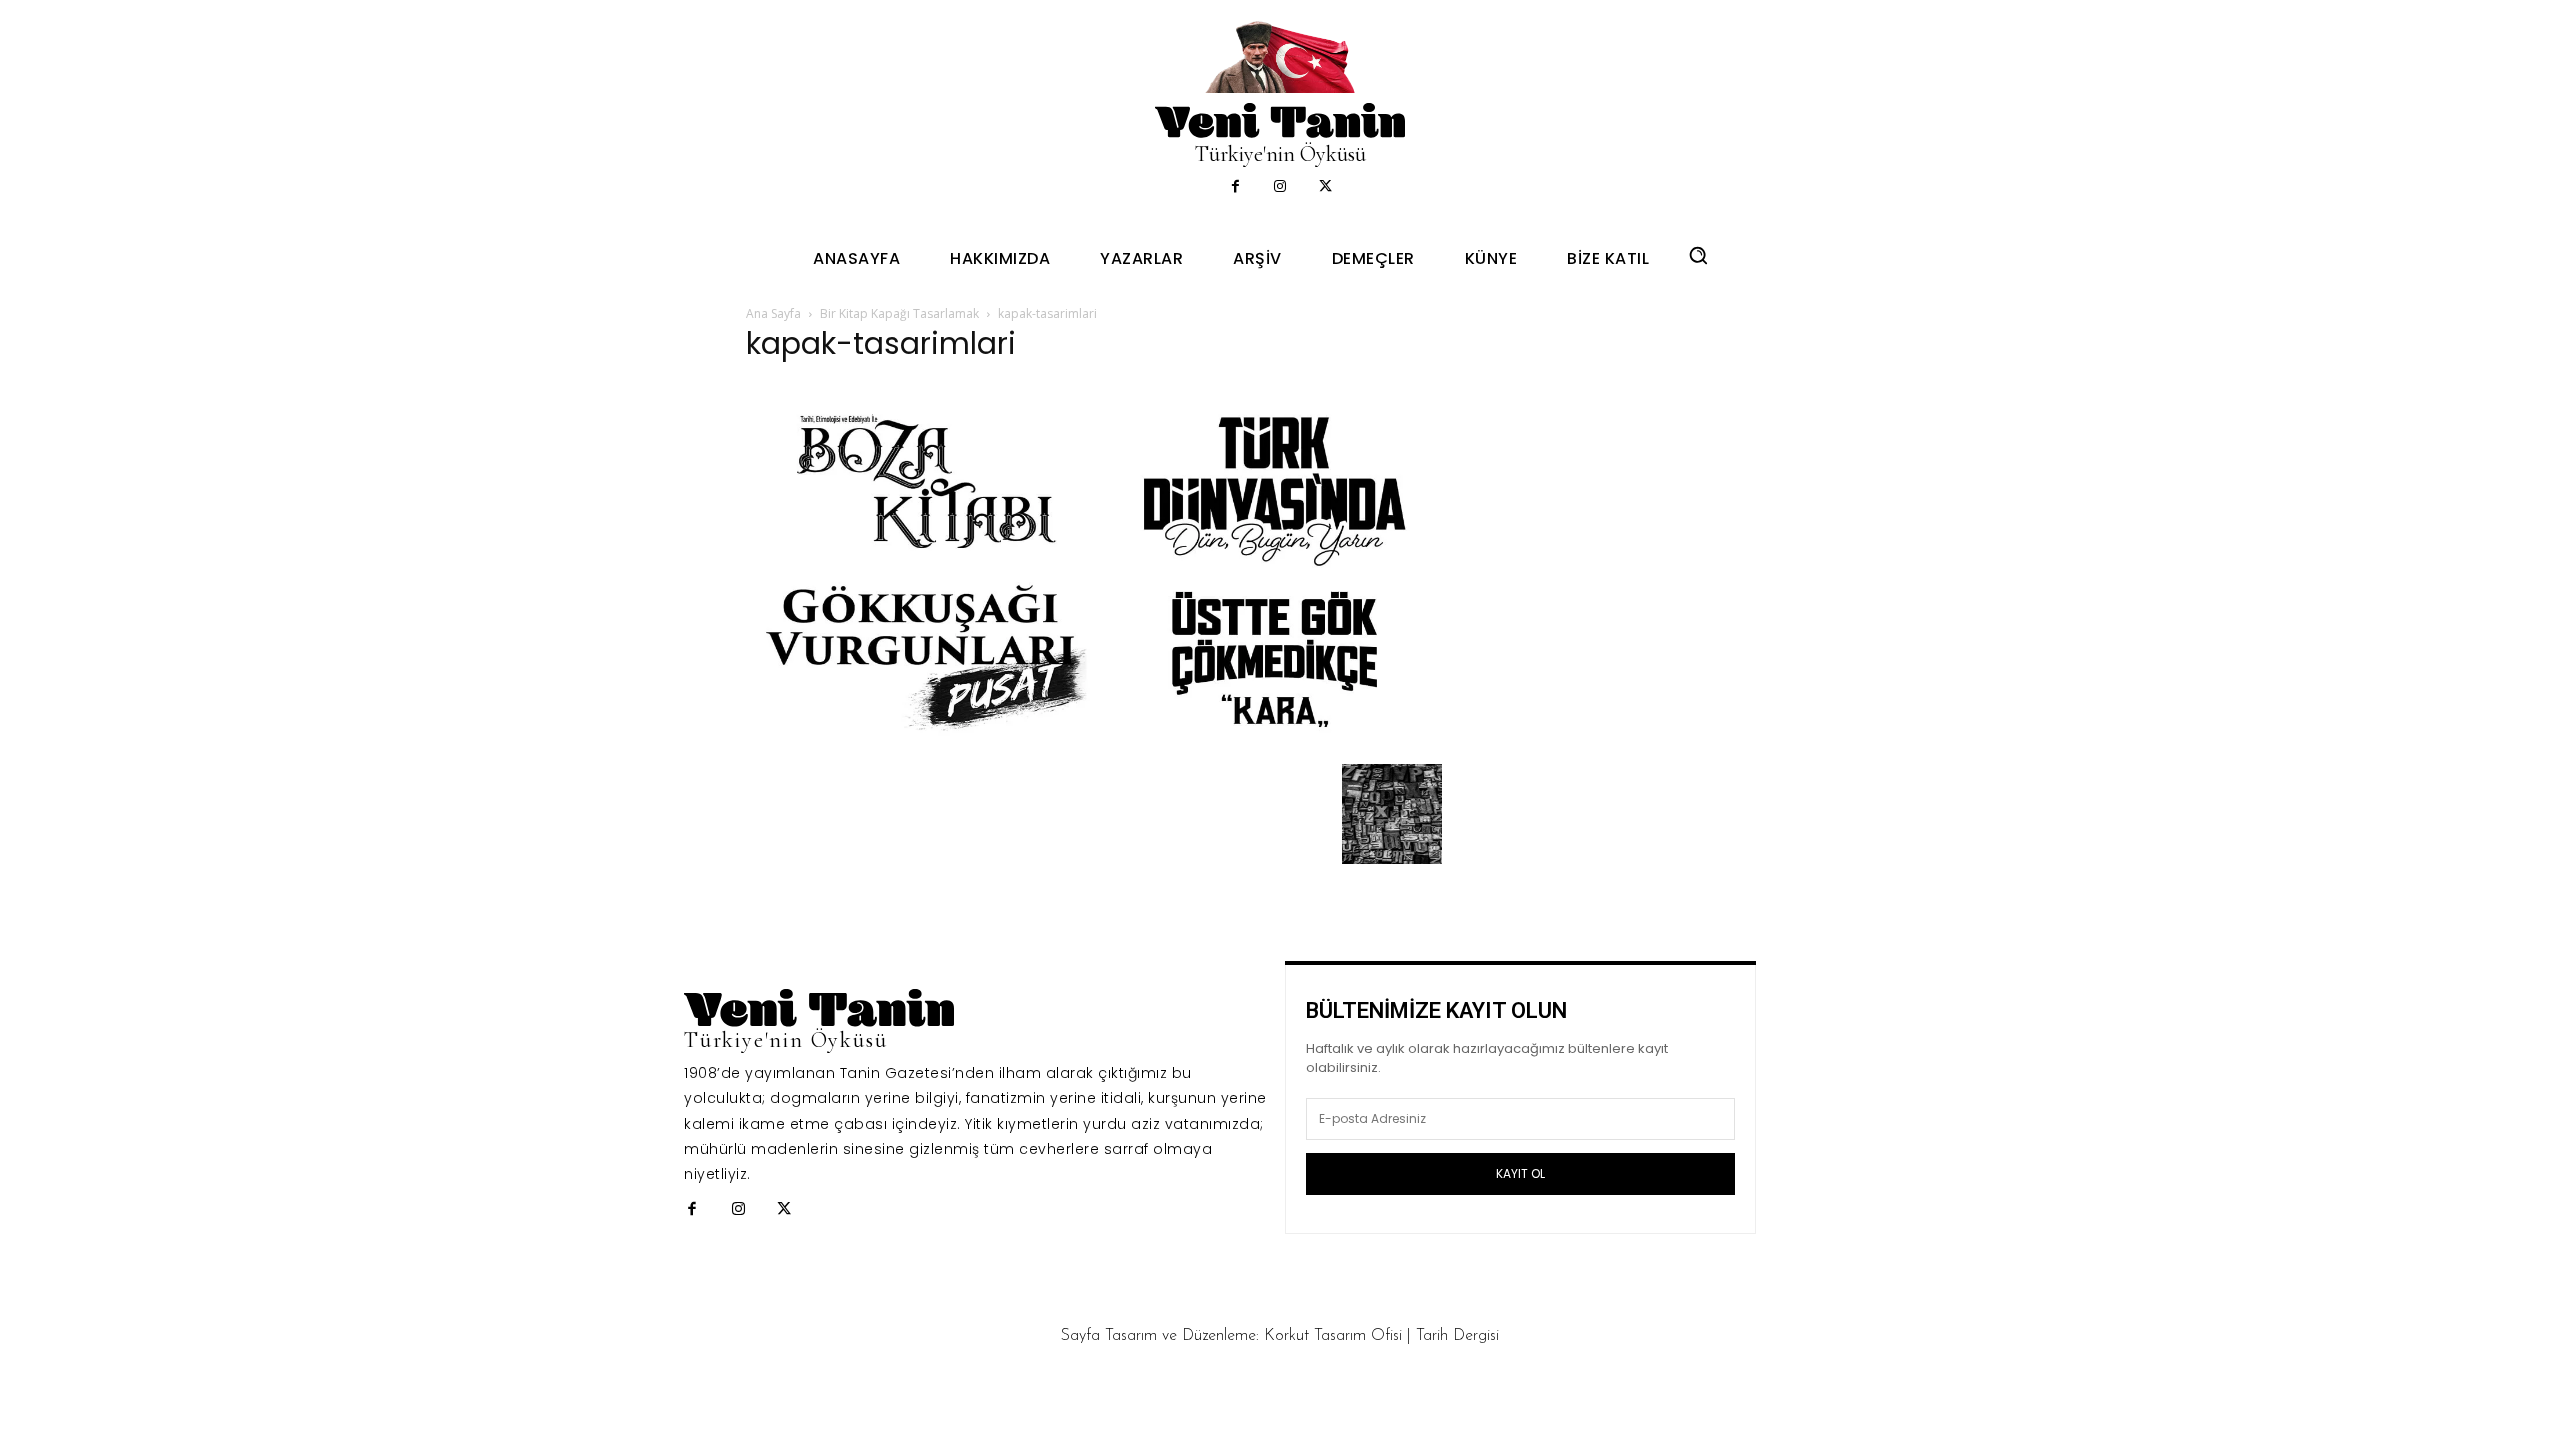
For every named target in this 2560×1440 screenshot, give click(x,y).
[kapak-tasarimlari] (1094, 742)
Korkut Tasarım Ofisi (1333, 1336)
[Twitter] (1325, 187)
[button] (1698, 255)
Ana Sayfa (773, 313)
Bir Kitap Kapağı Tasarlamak (899, 313)
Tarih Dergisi (1457, 1336)
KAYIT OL (1520, 1173)
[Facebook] (1235, 187)
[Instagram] (1280, 187)
